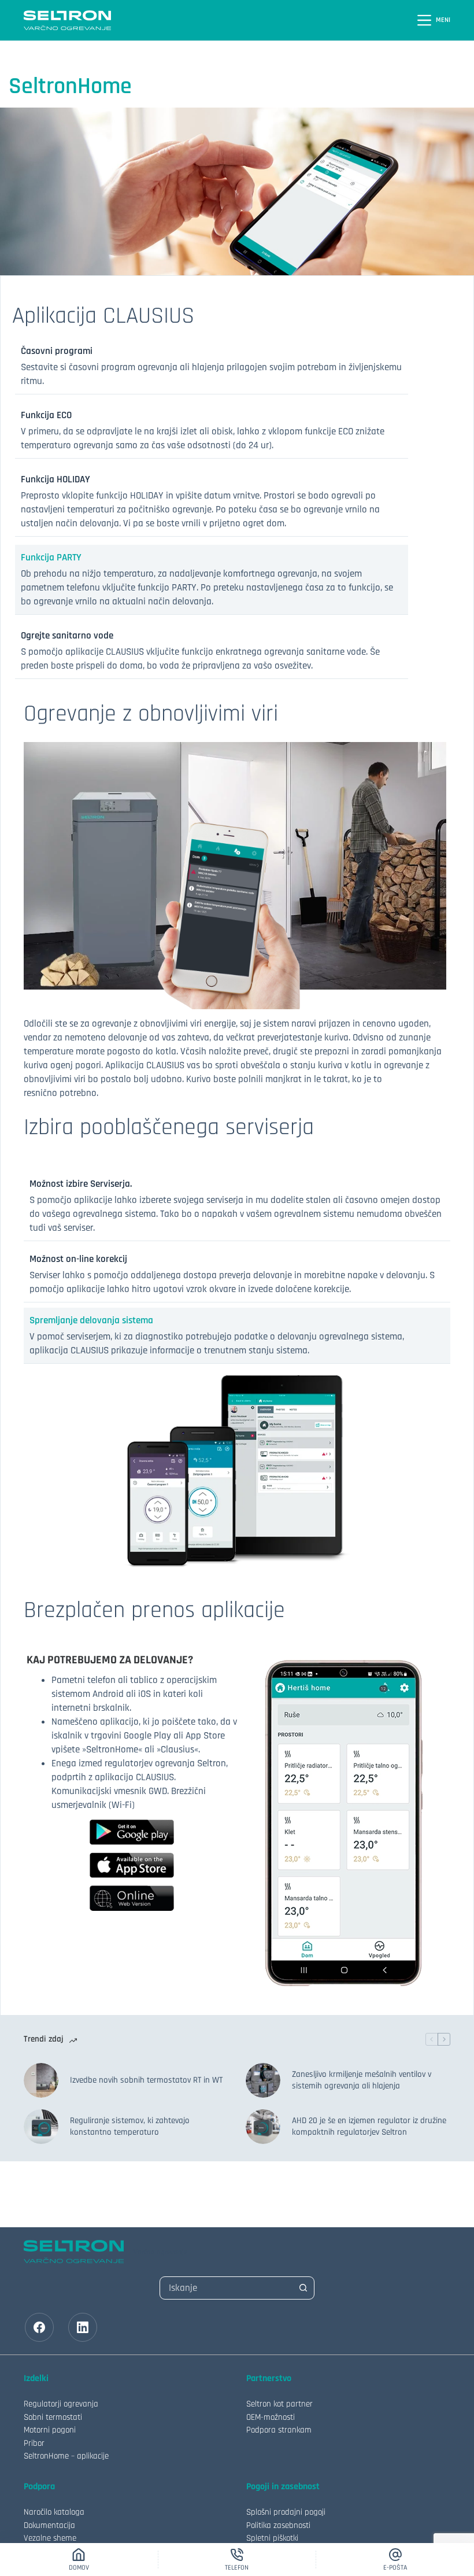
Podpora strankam (279, 2430)
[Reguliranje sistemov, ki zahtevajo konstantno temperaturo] (41, 2127)
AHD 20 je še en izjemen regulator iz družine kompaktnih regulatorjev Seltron (369, 2126)
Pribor (34, 2443)
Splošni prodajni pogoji (286, 2512)
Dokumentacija (49, 2525)
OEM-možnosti (271, 2417)
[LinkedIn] (83, 2327)
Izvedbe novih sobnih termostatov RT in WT (146, 2080)
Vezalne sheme (50, 2538)
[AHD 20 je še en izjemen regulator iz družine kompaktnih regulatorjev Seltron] (263, 2127)
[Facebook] (39, 2327)
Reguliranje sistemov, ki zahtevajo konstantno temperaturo (130, 2126)
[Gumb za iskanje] (303, 2288)
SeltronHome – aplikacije (66, 2456)
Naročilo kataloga (54, 2512)
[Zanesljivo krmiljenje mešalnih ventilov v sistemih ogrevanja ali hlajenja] (263, 2080)
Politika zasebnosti (278, 2525)
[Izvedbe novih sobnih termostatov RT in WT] (41, 2080)
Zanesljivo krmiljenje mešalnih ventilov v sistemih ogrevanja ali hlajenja (362, 2080)
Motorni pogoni (50, 2430)
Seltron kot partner (279, 2404)
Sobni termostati (53, 2417)
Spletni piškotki (272, 2538)
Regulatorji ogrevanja (61, 2404)
